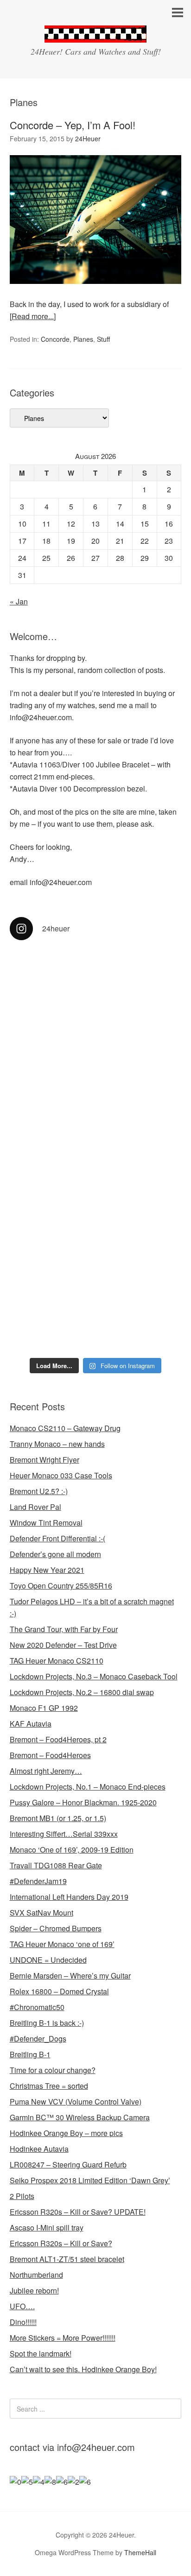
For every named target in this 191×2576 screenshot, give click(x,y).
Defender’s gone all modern (55, 1554)
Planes (83, 339)
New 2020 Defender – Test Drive (63, 1645)
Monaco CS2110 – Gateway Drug (65, 1428)
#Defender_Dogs (38, 2039)
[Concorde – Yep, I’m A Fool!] (96, 292)
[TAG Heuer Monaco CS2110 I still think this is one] (96, 1302)
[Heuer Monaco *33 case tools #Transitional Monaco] (96, 999)
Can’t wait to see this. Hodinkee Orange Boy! (83, 2369)
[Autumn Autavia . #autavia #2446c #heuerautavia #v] (96, 1201)
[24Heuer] (95, 34)
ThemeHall (140, 2552)
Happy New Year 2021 (47, 1570)
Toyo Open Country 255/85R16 (61, 1586)
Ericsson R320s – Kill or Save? (61, 2243)
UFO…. (22, 2306)
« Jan (19, 601)
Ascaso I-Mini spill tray (47, 2227)
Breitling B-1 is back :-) (47, 2023)
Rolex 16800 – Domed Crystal (59, 1991)
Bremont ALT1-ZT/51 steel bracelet (67, 2259)
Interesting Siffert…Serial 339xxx (64, 1834)
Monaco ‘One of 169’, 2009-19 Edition (72, 1850)
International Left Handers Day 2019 (69, 1897)
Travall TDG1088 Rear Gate (56, 1865)
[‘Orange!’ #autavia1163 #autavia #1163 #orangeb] (96, 1100)
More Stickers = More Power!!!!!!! (63, 2338)
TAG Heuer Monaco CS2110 (57, 1661)
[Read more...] (33, 316)
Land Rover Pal (35, 1507)
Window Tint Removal (46, 1523)
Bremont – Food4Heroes (50, 1755)
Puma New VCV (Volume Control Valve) (76, 2102)
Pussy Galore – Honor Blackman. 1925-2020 (83, 1802)
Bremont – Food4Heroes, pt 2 (58, 1739)
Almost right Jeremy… (46, 1771)
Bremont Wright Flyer (45, 1460)
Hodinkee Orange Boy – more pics (66, 2133)
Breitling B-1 (30, 2054)
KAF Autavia (31, 1724)
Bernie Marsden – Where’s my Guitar (70, 1976)
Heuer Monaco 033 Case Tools (61, 1475)
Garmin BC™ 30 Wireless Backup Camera (80, 2117)
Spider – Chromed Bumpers (56, 1928)
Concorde (55, 339)
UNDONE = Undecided (48, 1960)
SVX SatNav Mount (41, 1913)
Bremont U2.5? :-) (39, 1491)
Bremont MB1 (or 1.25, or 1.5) (58, 1818)
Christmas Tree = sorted (49, 2086)
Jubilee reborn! (34, 2290)
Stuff (103, 339)
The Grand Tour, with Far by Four (64, 1629)
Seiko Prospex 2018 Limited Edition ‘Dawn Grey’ (90, 2180)
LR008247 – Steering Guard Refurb (68, 2164)
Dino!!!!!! (23, 2322)
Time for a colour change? (53, 2070)
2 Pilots (22, 2196)
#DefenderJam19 (38, 1881)
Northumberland (36, 2275)
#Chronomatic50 (37, 2007)
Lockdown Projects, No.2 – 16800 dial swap (82, 1692)
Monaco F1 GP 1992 (44, 1708)
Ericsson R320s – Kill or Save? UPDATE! (78, 2212)
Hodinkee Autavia (39, 2149)
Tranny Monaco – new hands (57, 1444)
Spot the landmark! (41, 2353)
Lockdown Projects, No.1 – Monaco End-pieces (88, 1787)
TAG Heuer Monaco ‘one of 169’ (62, 1944)
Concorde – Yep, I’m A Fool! (73, 125)
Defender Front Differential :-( (57, 1538)
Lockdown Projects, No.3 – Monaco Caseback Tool (94, 1676)
